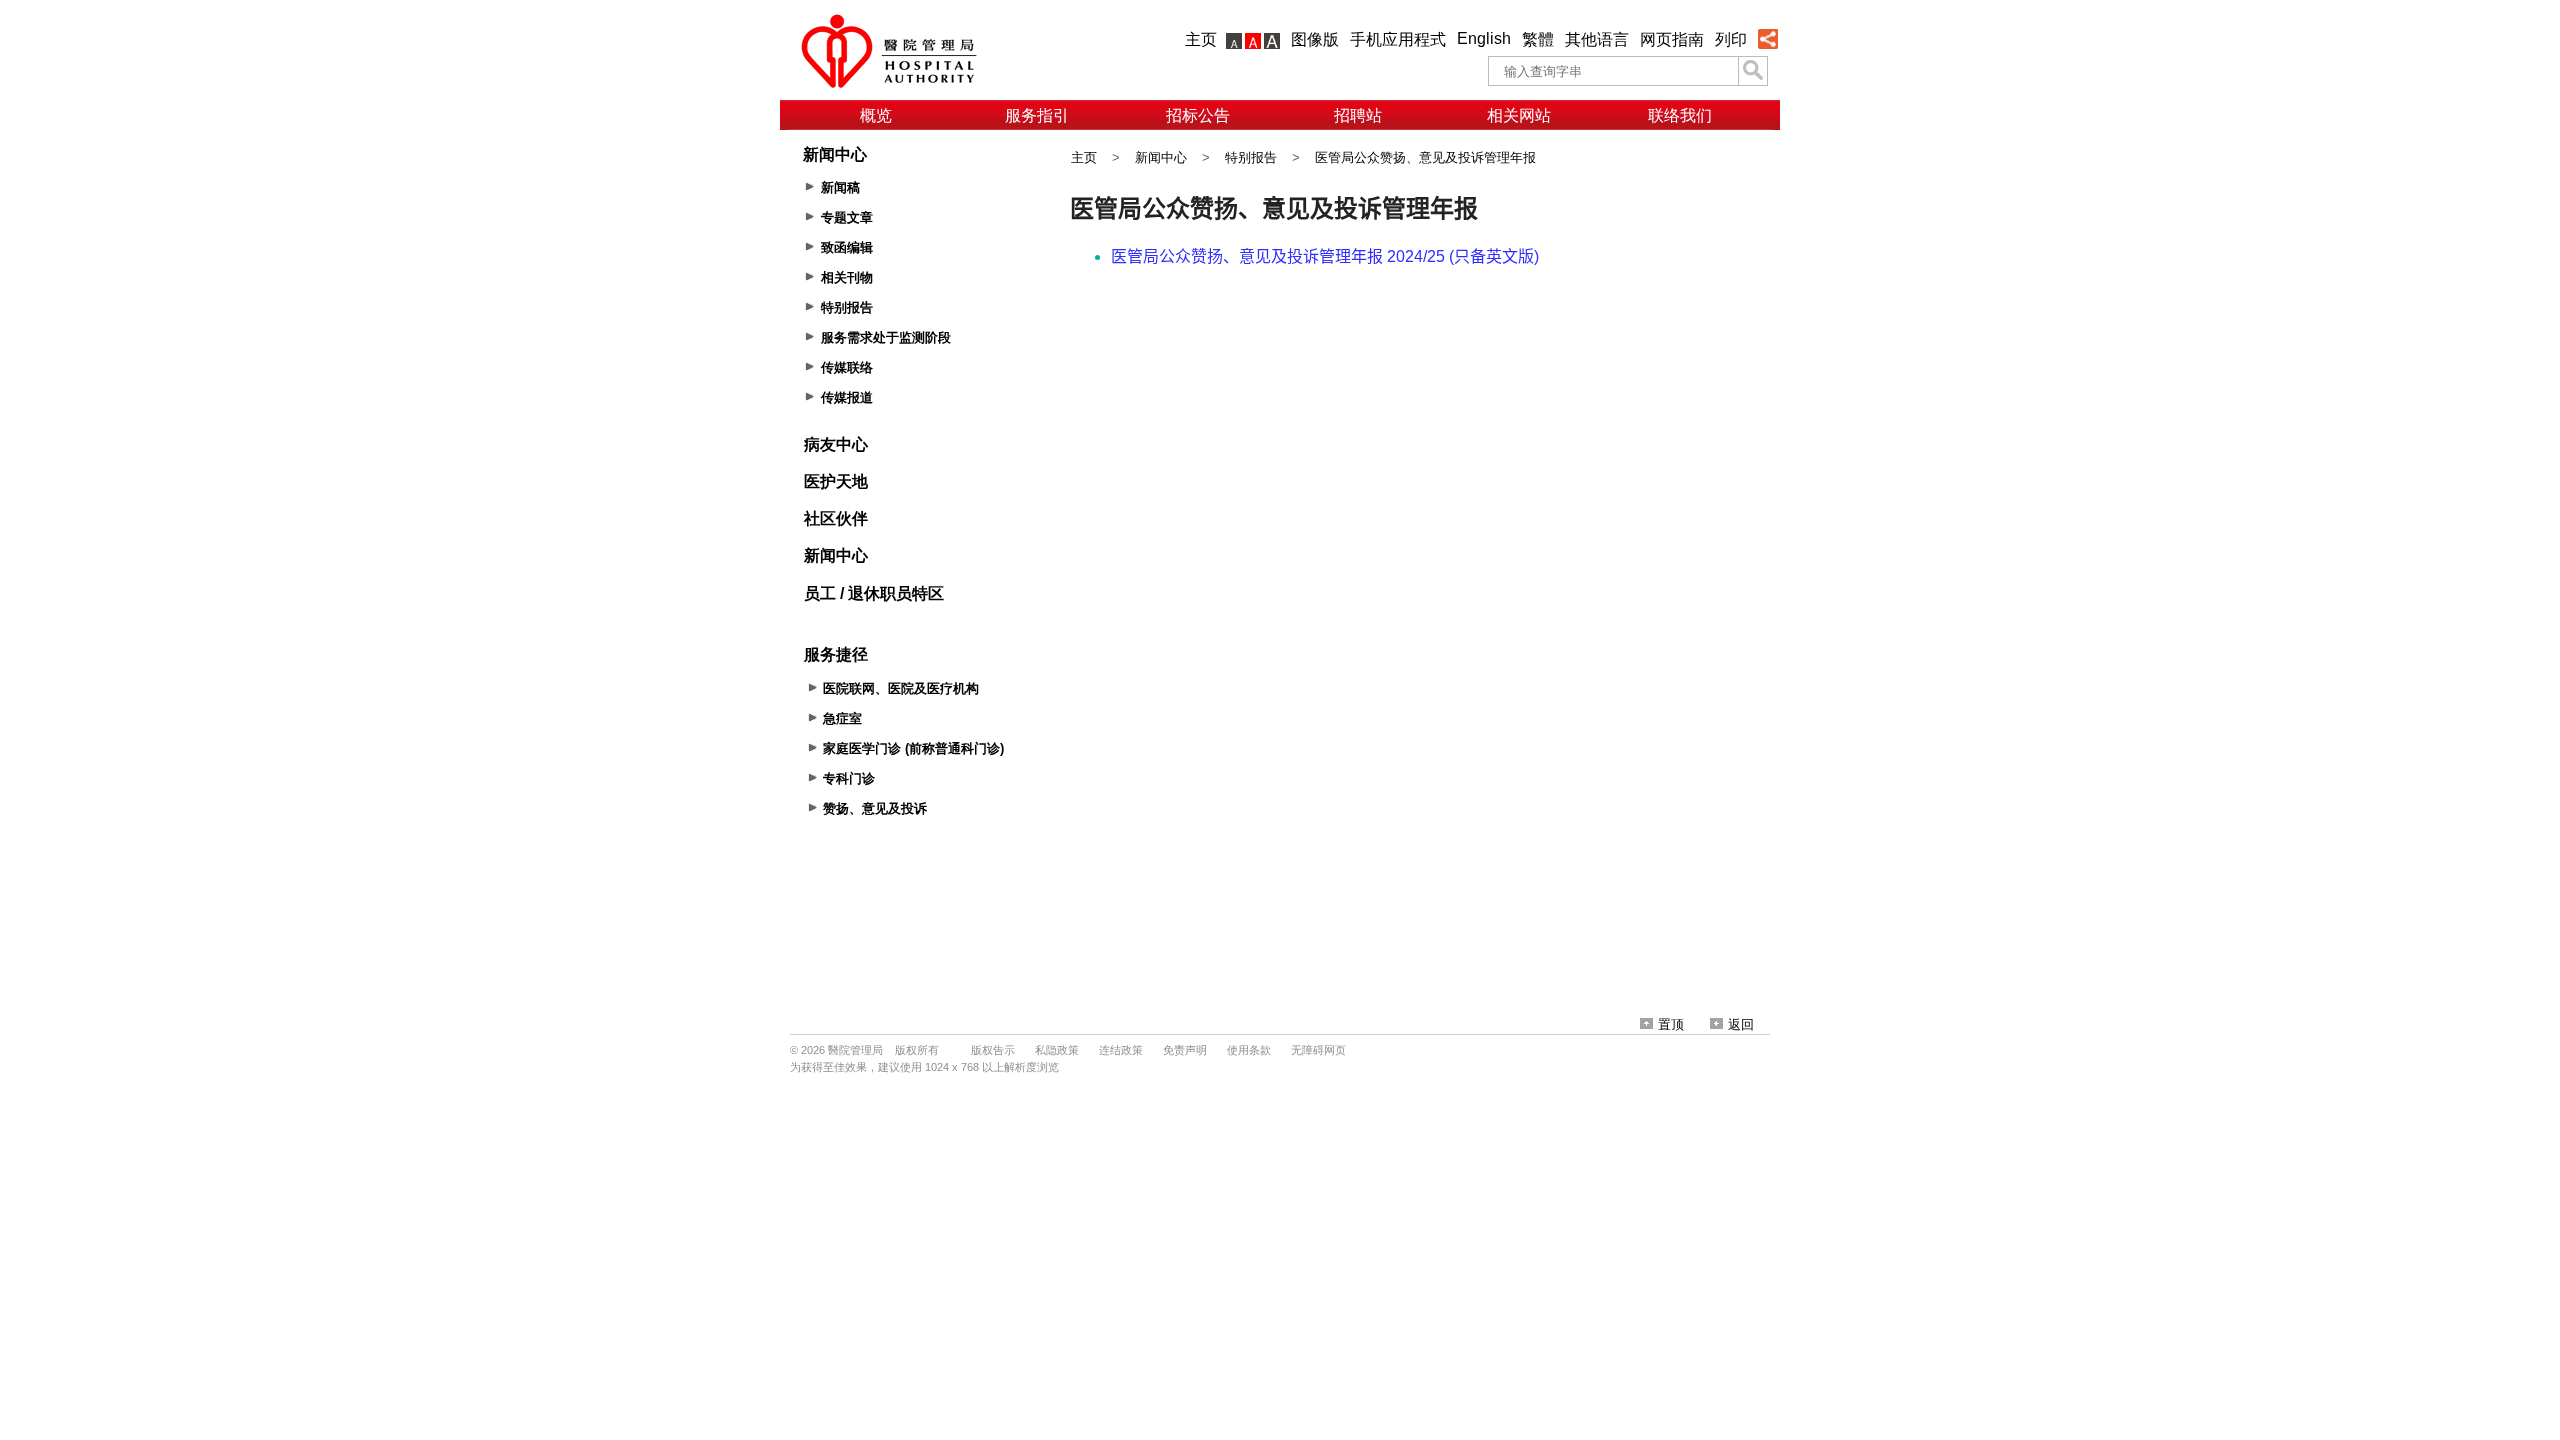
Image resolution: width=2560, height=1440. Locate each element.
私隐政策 (1057, 1050)
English (1484, 38)
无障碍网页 (1318, 1050)
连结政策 (1121, 1050)
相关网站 (1519, 115)
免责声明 (1185, 1050)
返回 (1741, 1024)
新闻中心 (1161, 157)
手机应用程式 (1398, 39)
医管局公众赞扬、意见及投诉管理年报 (1425, 157)
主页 (1201, 39)
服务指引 (1037, 115)
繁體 (1538, 39)
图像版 (1315, 39)
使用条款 (1249, 1050)
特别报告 (1251, 157)
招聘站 (1358, 115)
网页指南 (1672, 39)
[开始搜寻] (1753, 71)
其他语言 (1597, 39)
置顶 (1671, 1024)
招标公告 (1198, 115)
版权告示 (993, 1050)
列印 (1731, 39)
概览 (876, 115)
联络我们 (1680, 115)
